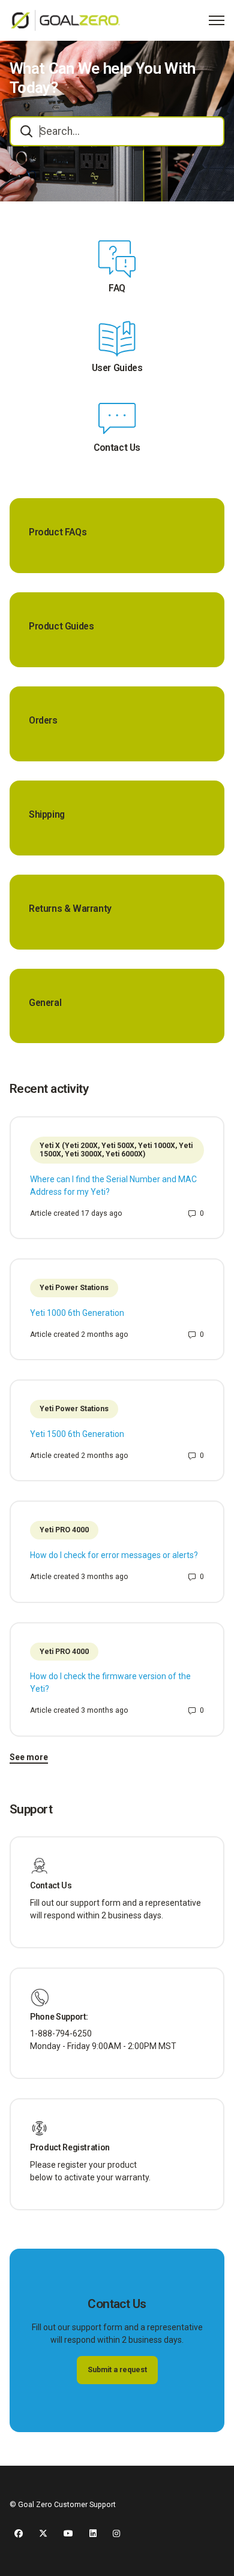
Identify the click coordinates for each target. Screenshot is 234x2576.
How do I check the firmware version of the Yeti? (110, 1682)
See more (29, 1757)
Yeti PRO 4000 (64, 1530)
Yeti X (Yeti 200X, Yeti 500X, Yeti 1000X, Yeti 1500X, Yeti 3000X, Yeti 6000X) (116, 1150)
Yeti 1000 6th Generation (77, 1313)
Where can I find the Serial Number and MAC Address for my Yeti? (113, 1185)
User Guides (117, 368)
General (45, 1003)
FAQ (117, 288)
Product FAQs (58, 532)
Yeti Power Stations (74, 1288)
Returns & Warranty (70, 909)
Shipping (47, 815)
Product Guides (61, 626)
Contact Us (117, 448)
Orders (43, 721)
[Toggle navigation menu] (217, 20)
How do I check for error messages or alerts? (114, 1555)
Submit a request (117, 2370)
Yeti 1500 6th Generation (77, 1434)
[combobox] (117, 131)
